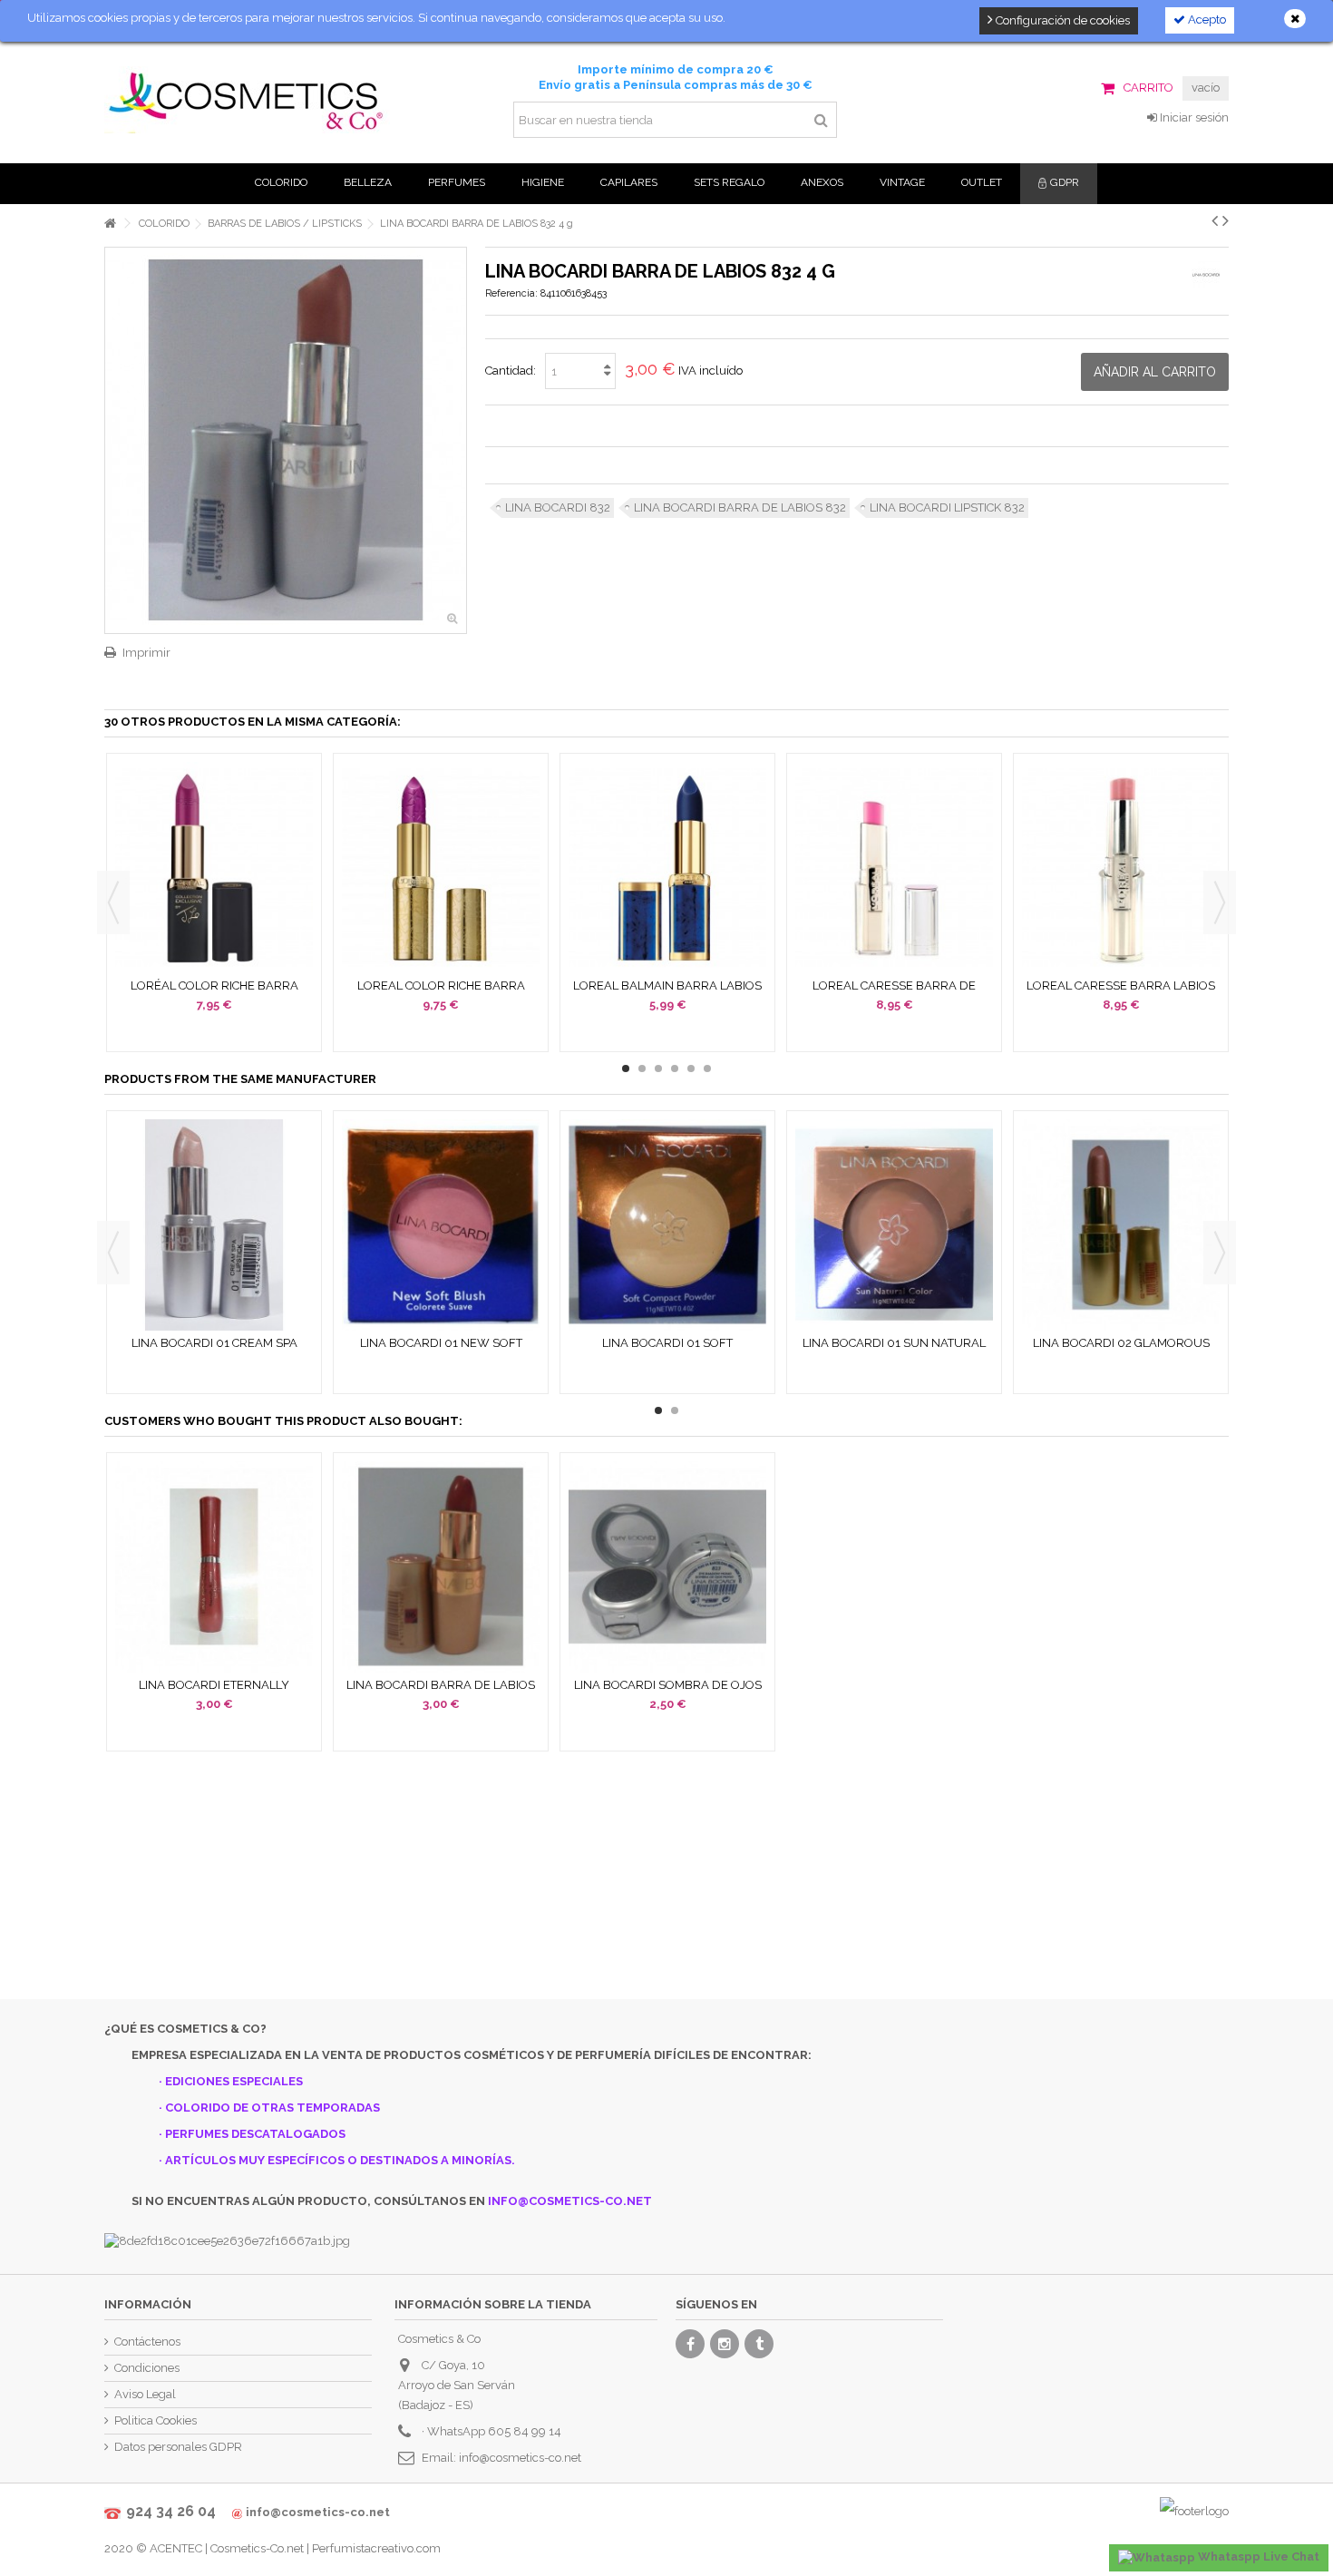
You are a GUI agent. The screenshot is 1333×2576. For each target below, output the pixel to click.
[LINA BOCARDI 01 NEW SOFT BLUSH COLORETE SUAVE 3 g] (441, 1225)
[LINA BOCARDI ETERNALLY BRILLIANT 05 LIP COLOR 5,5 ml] (214, 1567)
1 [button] (626, 1068)
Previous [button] (113, 903)
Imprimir (146, 653)
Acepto (1206, 20)
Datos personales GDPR (178, 2447)
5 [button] (691, 1068)
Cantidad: (511, 371)
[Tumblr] (759, 2344)
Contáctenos (147, 2342)
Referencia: (511, 293)
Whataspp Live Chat (1257, 2556)
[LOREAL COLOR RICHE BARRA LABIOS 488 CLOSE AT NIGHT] (441, 868)
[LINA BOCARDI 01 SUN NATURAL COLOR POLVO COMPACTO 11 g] (894, 1225)
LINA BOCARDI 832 (558, 507)
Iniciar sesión (1193, 117)
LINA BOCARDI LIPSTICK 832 (947, 507)
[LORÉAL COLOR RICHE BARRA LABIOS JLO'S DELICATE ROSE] (214, 868)
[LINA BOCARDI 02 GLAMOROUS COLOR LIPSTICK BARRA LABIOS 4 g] (1121, 1225)
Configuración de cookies (1061, 20)
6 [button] (707, 1068)
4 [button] (675, 1068)
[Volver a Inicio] (110, 224)
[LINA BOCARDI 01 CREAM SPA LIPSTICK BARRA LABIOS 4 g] (214, 1225)
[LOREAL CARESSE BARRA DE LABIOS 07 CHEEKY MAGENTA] (894, 868)
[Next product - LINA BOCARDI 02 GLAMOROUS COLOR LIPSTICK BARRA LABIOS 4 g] (1226, 220)
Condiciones (147, 2368)
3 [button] (658, 1068)
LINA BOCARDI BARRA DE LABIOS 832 (740, 507)
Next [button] (1220, 903)
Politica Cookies (156, 2420)
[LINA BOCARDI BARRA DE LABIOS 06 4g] (441, 1567)
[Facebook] (690, 2344)
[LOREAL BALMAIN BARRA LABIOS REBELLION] (667, 868)
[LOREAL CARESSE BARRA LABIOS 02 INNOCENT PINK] (1121, 868)
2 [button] (642, 1068)
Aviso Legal (145, 2394)
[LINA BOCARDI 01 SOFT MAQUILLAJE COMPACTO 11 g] (667, 1225)
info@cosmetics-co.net (520, 2458)
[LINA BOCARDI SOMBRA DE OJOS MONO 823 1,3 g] (667, 1567)
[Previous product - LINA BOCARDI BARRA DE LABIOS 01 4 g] (1215, 220)
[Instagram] (725, 2344)
